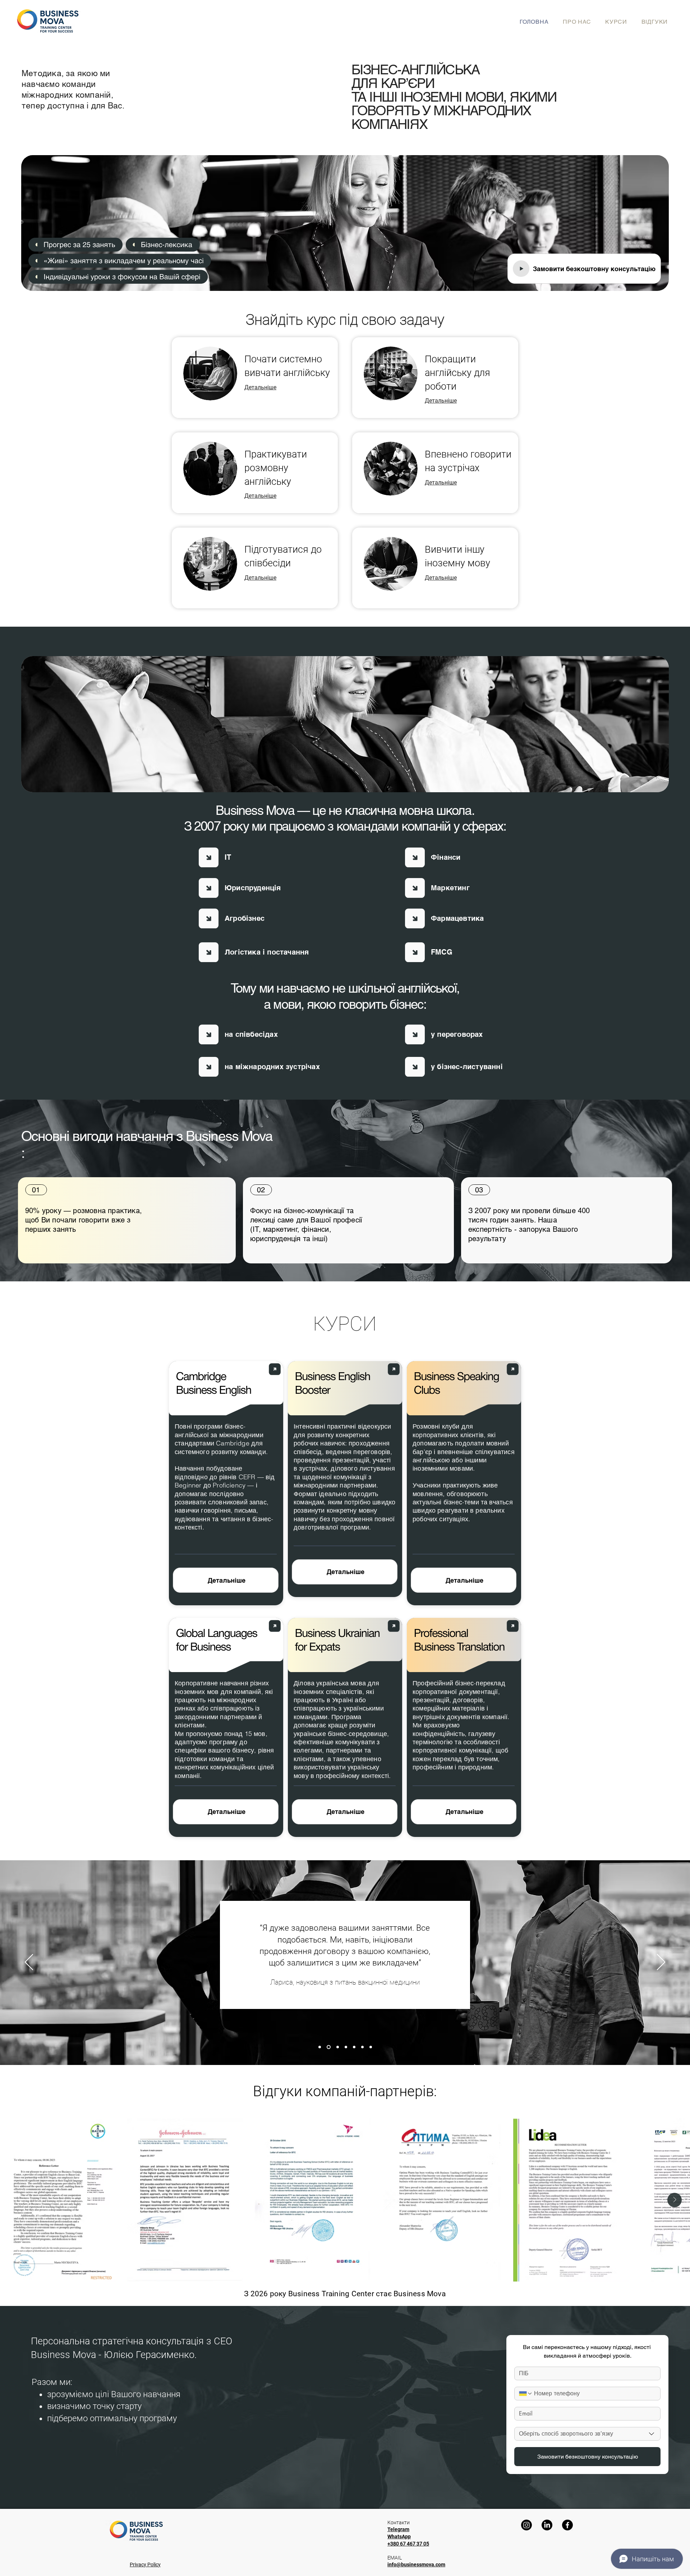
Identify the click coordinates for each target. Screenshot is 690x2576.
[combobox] (587, 2434)
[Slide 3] (337, 2047)
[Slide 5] (354, 2047)
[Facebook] (567, 2525)
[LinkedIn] (547, 2525)
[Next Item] (675, 2200)
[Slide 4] (346, 2047)
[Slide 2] (328, 2047)
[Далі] (661, 1963)
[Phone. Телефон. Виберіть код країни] (526, 2394)
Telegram (398, 2529)
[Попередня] (29, 1963)
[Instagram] (526, 2525)
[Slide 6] (362, 2047)
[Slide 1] (320, 2047)
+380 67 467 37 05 (408, 2544)
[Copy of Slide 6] (371, 2047)
